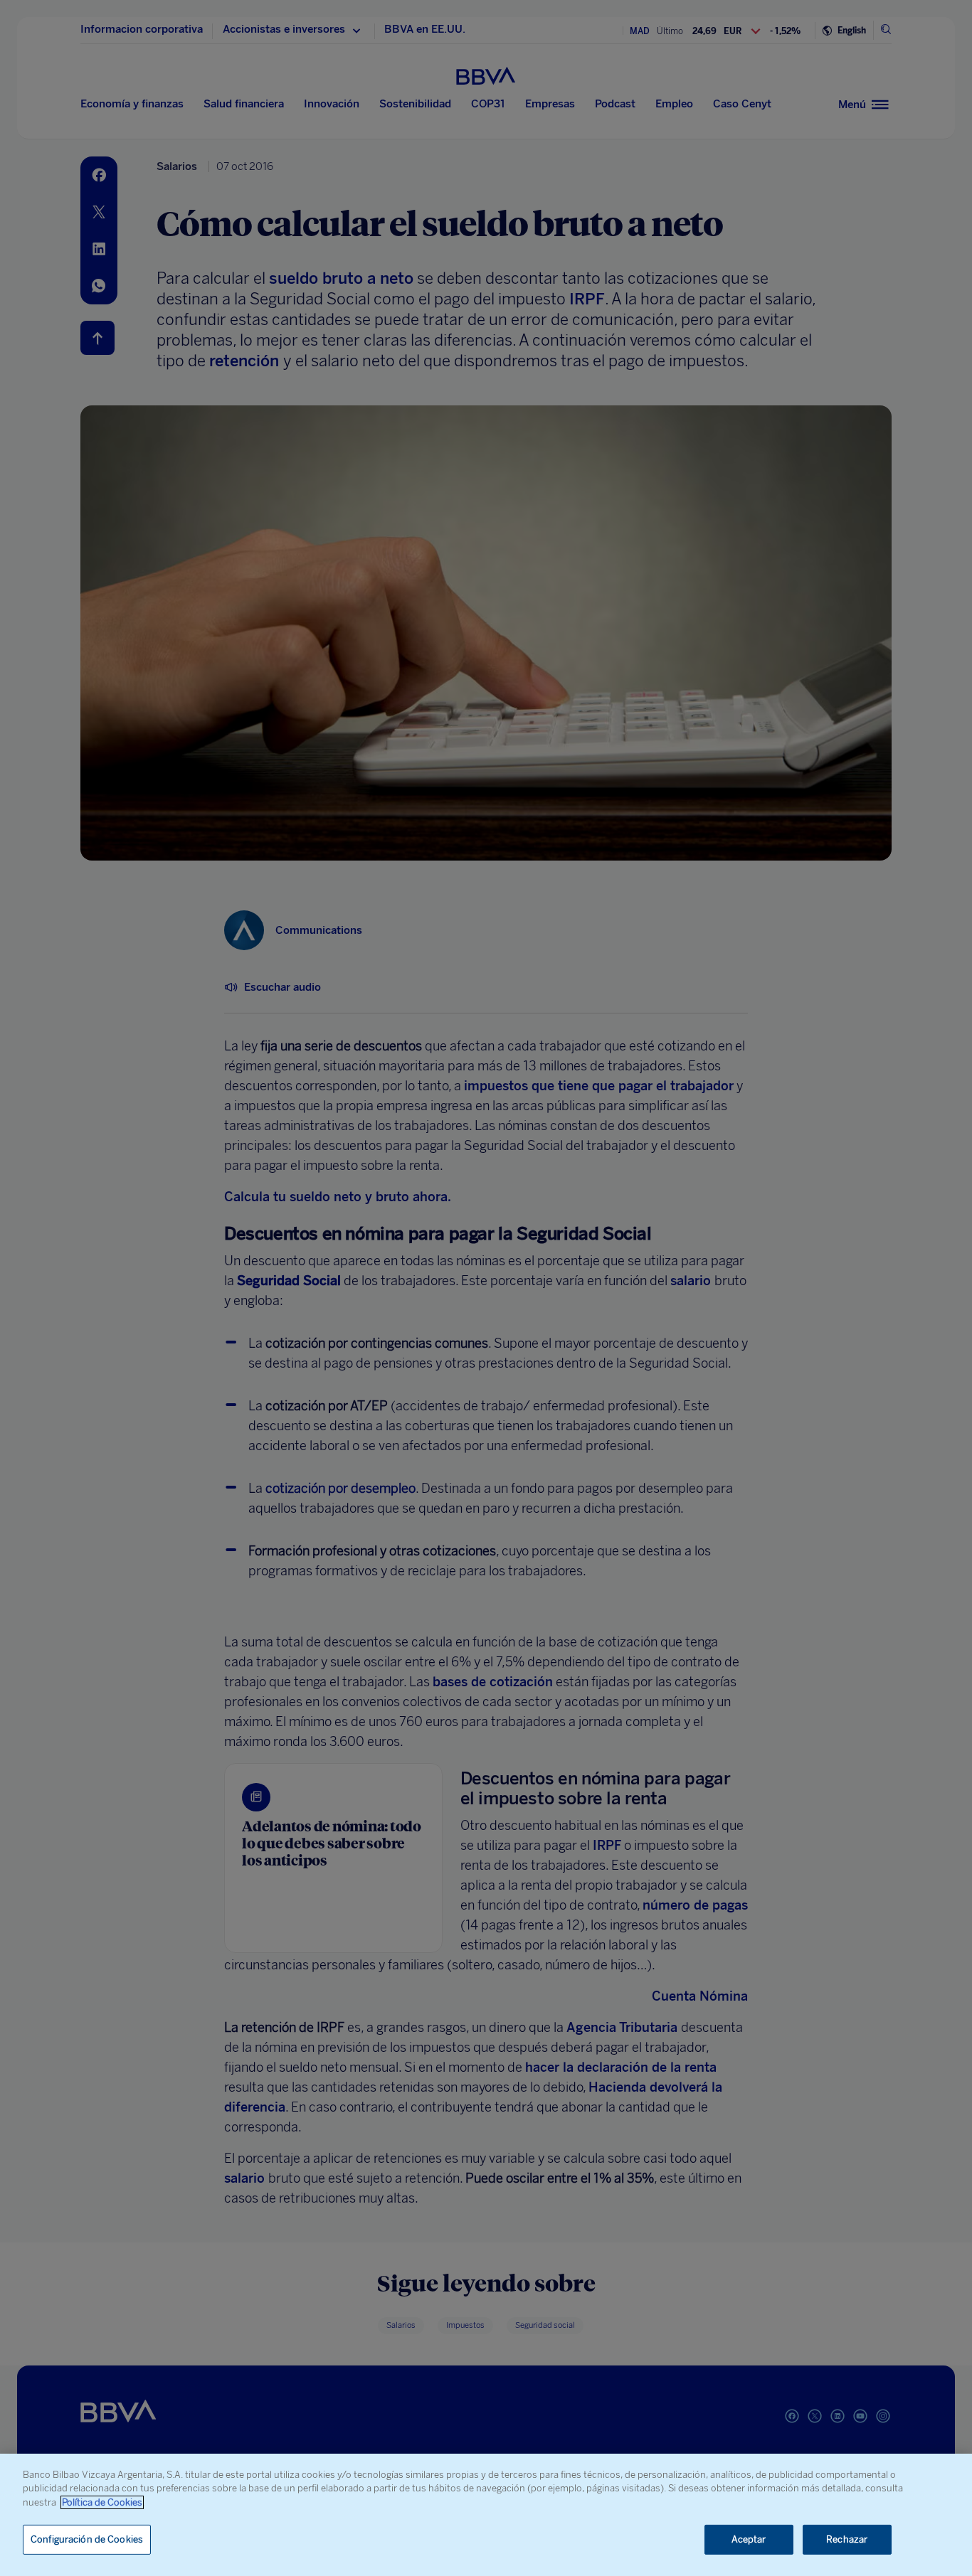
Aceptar (749, 2539)
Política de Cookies (102, 2502)
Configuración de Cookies (87, 2539)
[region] (486, 2515)
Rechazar (847, 2539)
